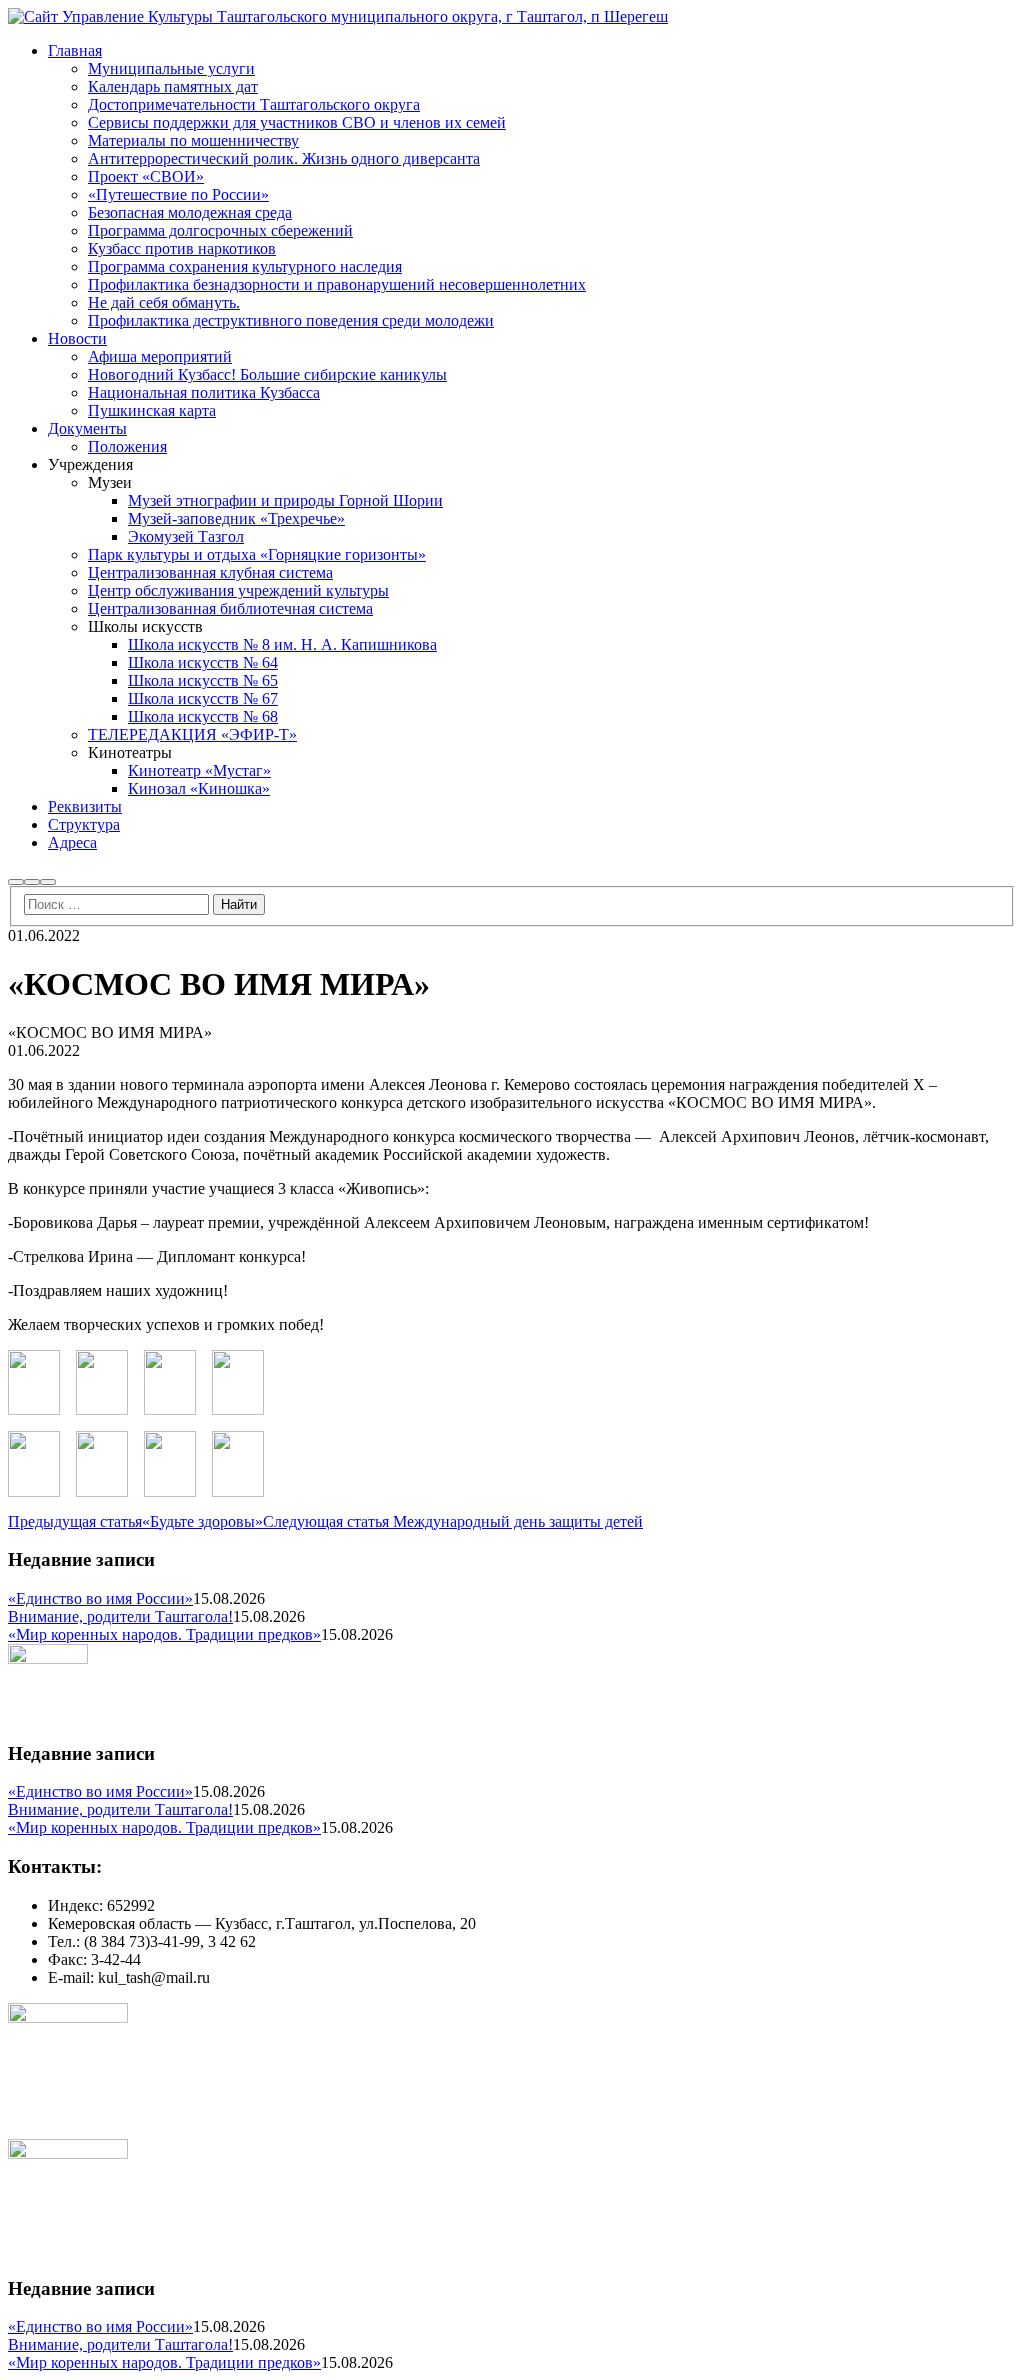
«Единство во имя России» (100, 1598)
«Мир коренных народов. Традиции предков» (164, 1634)
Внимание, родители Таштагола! (120, 1616)
